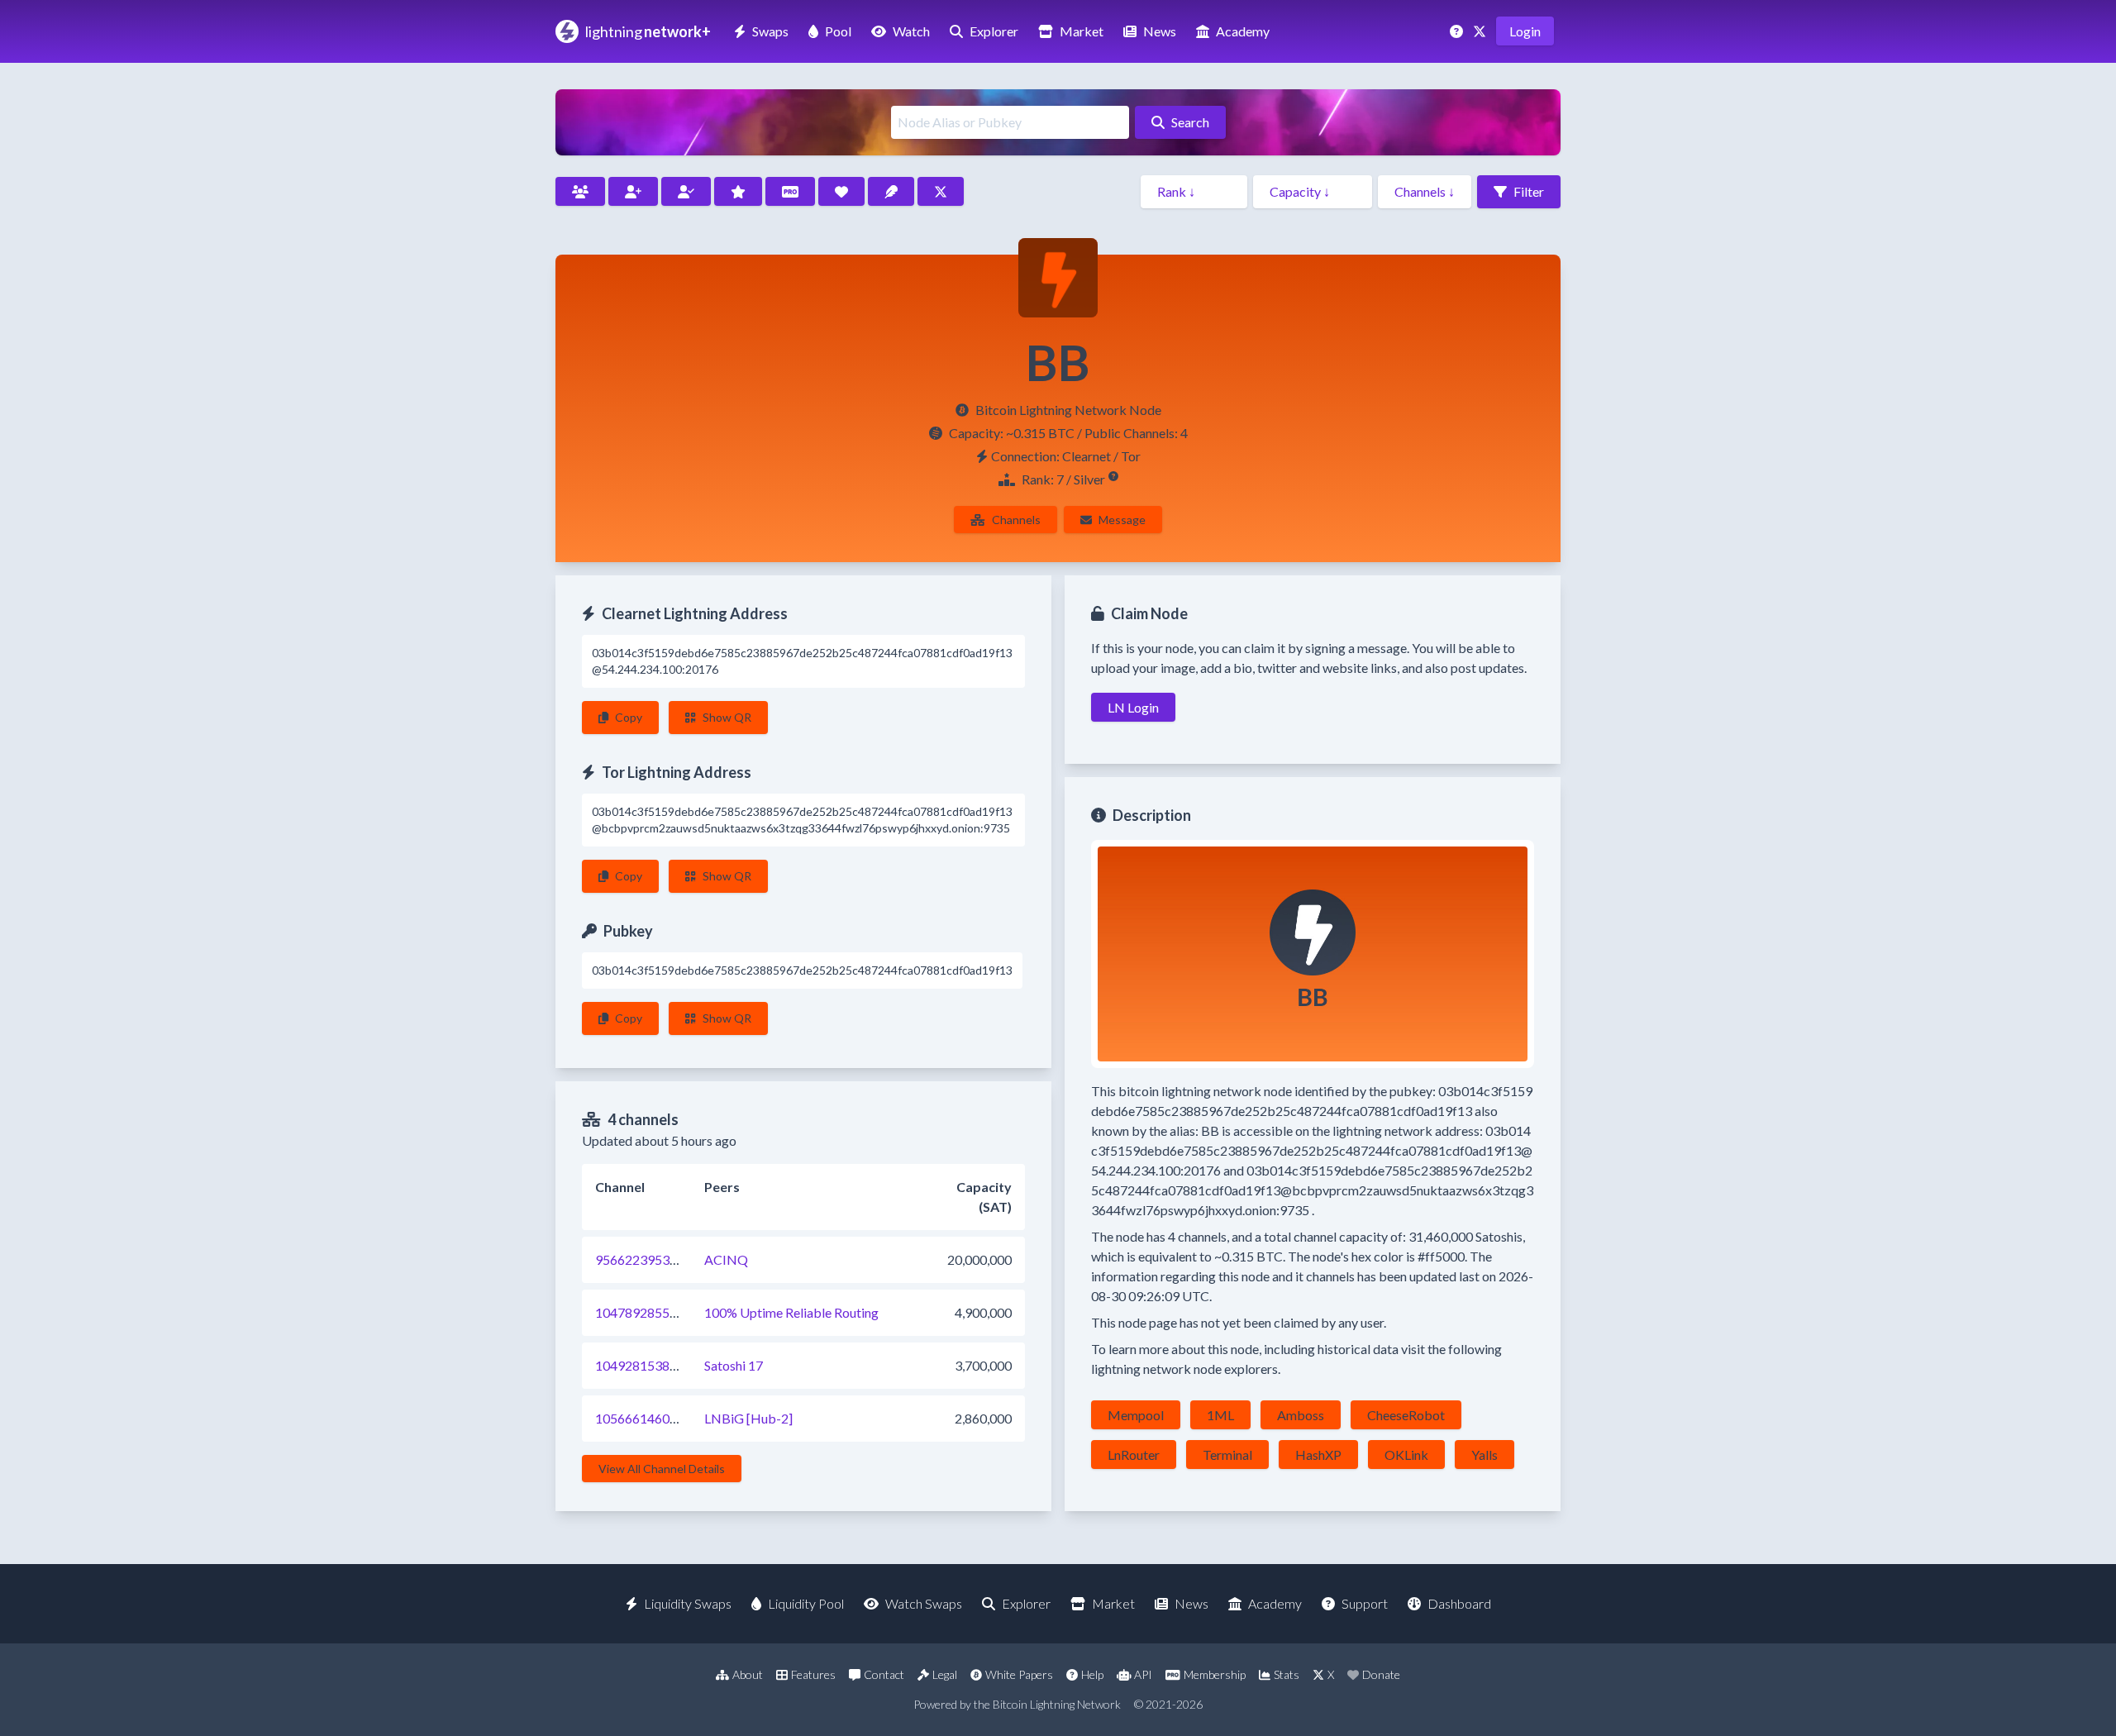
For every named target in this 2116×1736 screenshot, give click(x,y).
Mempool (1136, 1415)
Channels (1016, 520)
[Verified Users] (686, 191)
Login (1525, 31)
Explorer (994, 31)
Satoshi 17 (734, 1365)
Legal (945, 1674)
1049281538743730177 (666, 1365)
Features (813, 1674)
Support (1365, 1603)
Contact (884, 1674)
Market (1082, 31)
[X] (1481, 31)
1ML (1220, 1415)
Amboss (1301, 1415)
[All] (580, 191)
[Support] (1458, 31)
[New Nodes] (633, 191)
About (748, 1674)
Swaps (770, 31)
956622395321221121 (662, 1259)
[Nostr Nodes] (891, 191)
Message (1122, 520)
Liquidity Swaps (688, 1603)
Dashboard (1459, 1603)
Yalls (1485, 1455)
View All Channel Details (662, 1469)
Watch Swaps (924, 1603)
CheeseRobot (1406, 1415)
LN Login (1133, 707)
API (1143, 1674)
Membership (1215, 1674)
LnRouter (1134, 1455)
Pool (838, 31)
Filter (1529, 191)
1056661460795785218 (666, 1418)
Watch (911, 31)
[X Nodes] (941, 191)
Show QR (727, 717)
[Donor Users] (841, 191)
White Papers (1019, 1674)
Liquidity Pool (806, 1603)
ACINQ (726, 1259)
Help (1092, 1674)
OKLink (1406, 1455)
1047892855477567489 (666, 1312)
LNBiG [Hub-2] (748, 1418)
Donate (1381, 1674)
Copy (629, 717)
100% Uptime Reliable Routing (791, 1312)
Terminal (1227, 1455)
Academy (1243, 31)
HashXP (1318, 1455)
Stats (1287, 1674)
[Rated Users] (738, 191)
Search (1190, 122)
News (1160, 31)
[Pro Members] (790, 191)
